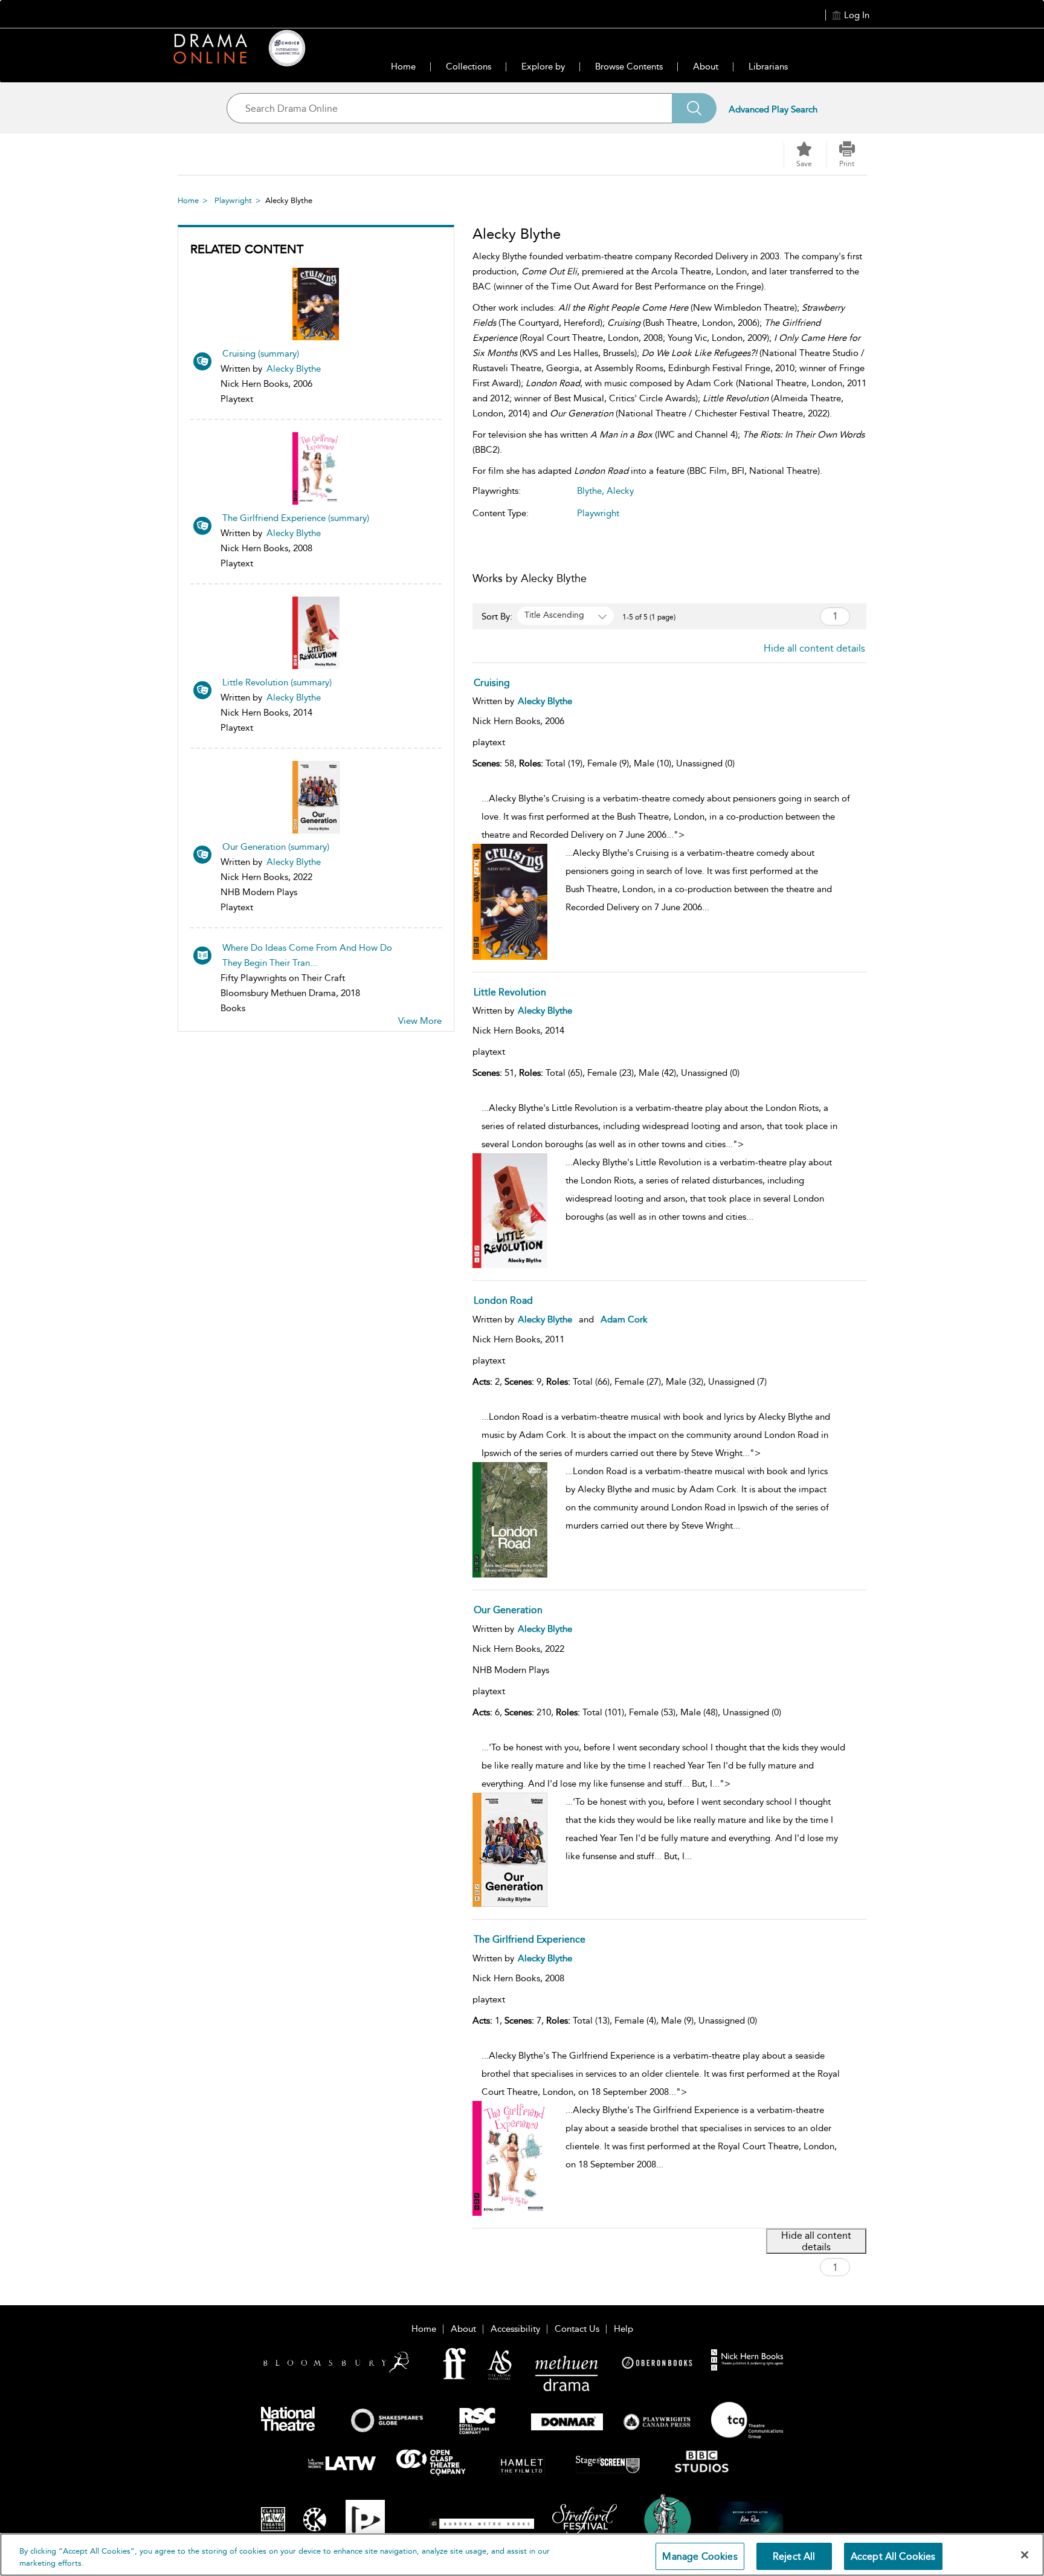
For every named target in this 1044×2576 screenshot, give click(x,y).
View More (420, 1021)
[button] (847, 155)
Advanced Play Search (773, 109)
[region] (522, 2555)
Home (403, 66)
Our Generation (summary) (276, 847)
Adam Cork (624, 1319)
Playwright (233, 200)
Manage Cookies (700, 2556)
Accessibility (515, 2329)
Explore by (543, 66)
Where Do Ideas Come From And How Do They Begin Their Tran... (307, 955)
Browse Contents (629, 66)
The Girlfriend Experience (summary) (296, 518)
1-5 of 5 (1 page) (649, 617)
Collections (469, 66)
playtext (489, 742)
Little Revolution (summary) (277, 682)
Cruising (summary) (261, 354)
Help (623, 2329)
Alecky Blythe (294, 369)
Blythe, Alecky (605, 491)
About (706, 66)
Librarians (768, 66)
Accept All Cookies (893, 2556)
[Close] (1025, 2555)
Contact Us (577, 2329)
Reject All (794, 2556)
